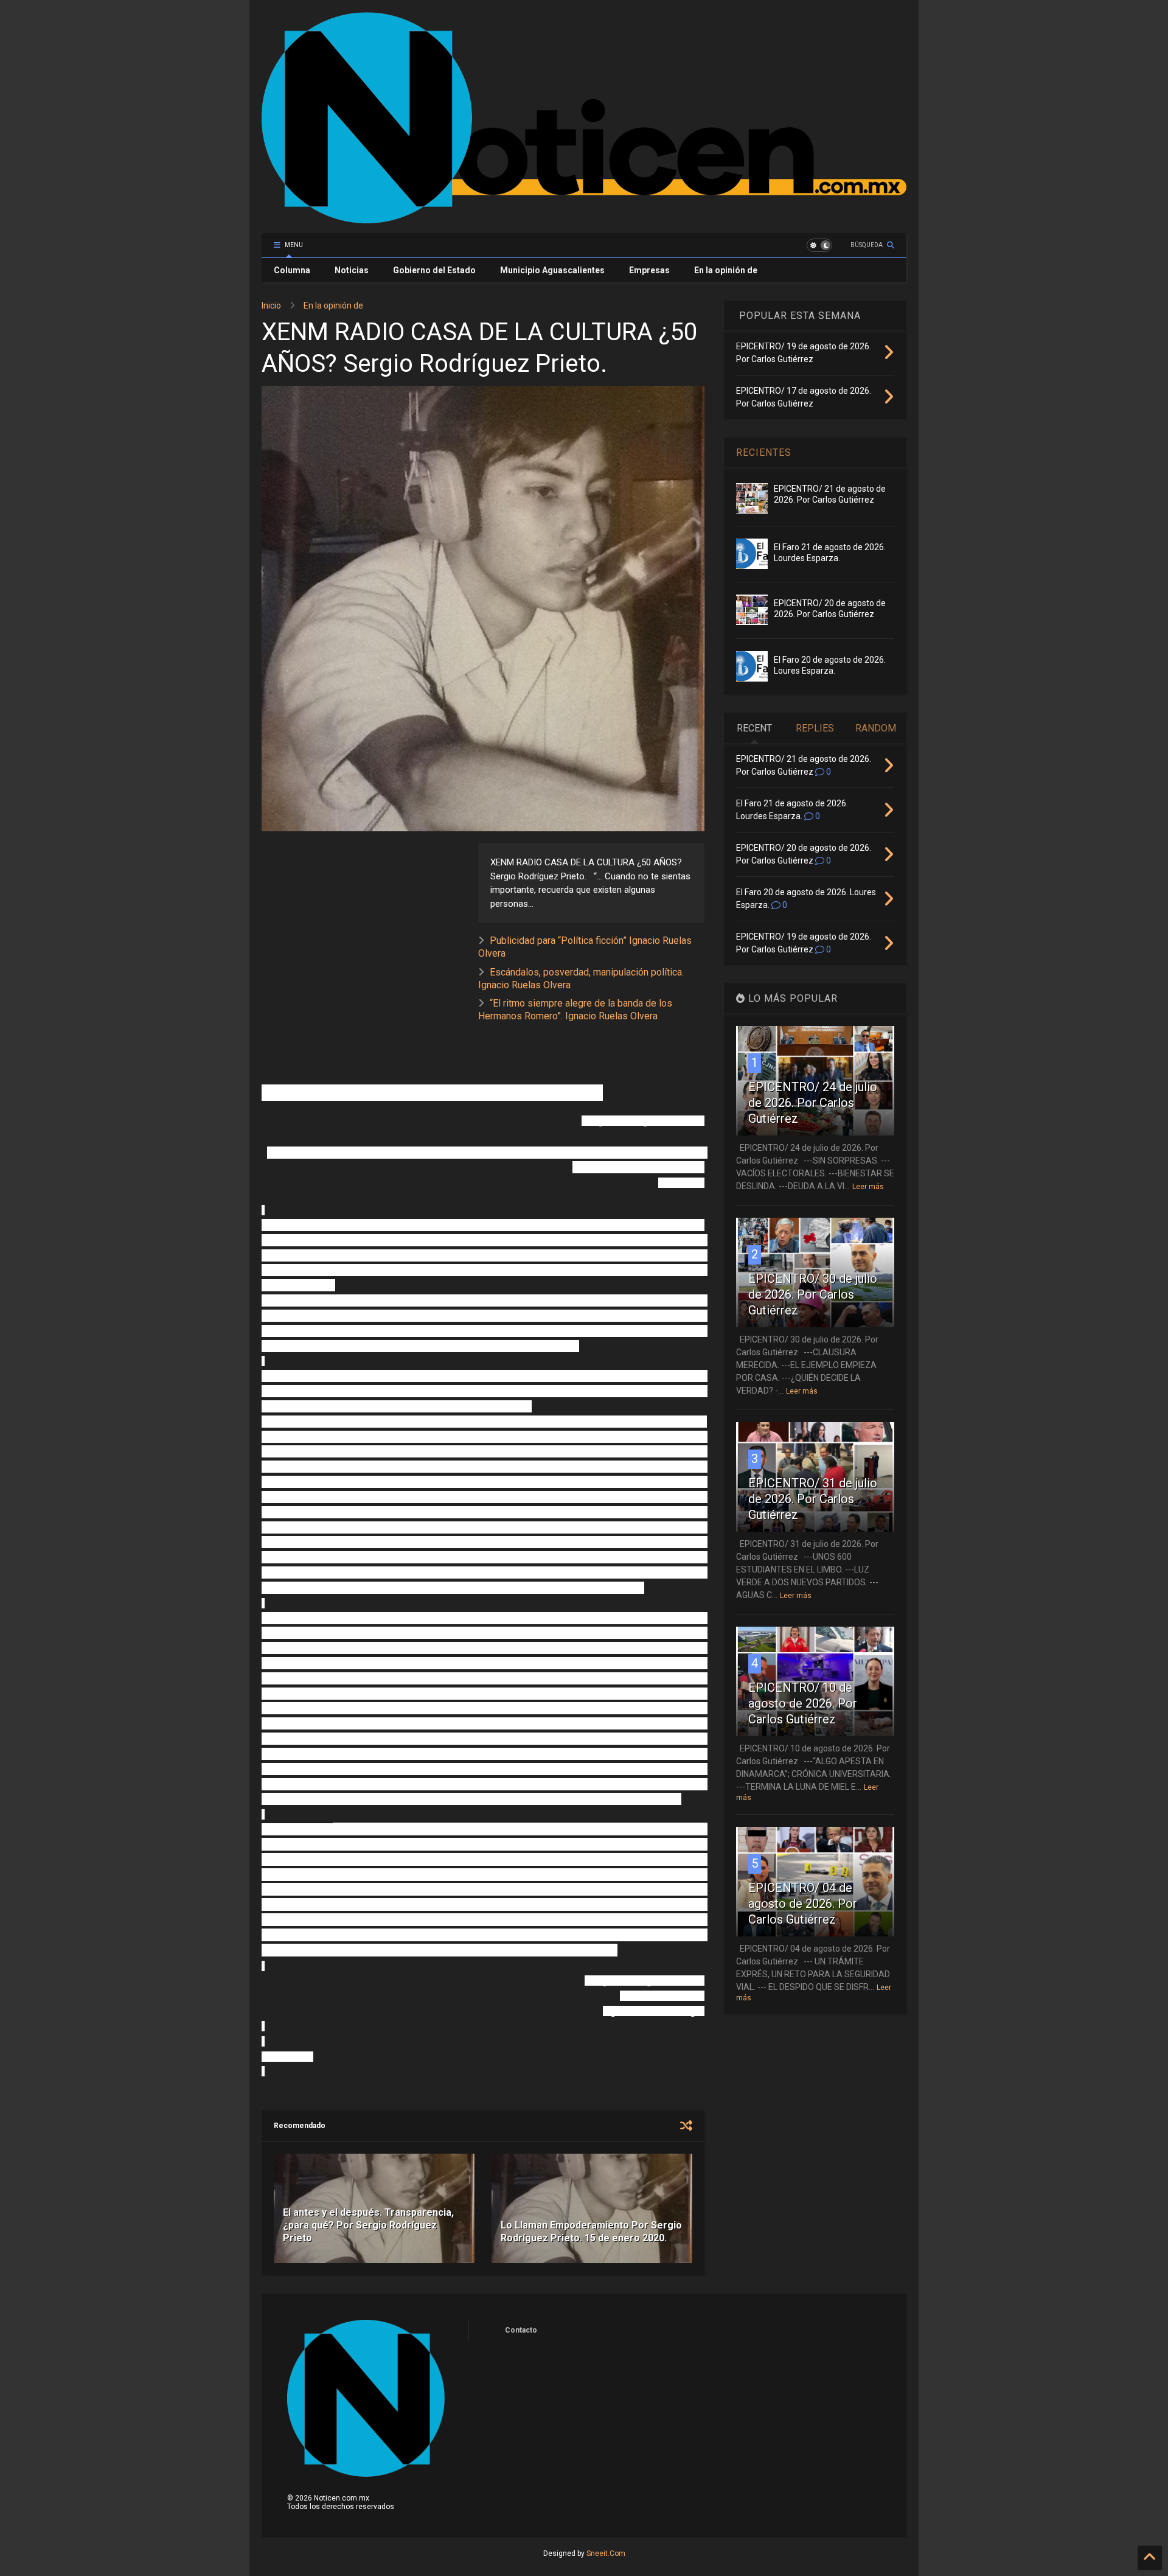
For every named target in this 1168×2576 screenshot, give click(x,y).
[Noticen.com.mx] (584, 218)
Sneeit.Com (606, 2553)
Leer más (868, 1187)
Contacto (521, 2330)
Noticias (352, 270)
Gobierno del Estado (434, 270)
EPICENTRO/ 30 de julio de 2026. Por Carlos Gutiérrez (813, 1294)
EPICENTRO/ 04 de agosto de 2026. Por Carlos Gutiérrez (803, 1904)
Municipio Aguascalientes (552, 270)
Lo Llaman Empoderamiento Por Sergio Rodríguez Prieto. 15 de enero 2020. (591, 2232)
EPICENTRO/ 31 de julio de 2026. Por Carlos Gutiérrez (813, 1499)
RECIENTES (764, 452)
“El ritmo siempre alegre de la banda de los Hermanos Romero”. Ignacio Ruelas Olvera (575, 1010)
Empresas (649, 270)
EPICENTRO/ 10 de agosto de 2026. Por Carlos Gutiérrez (803, 1703)
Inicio (271, 305)
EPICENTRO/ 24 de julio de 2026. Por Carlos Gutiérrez (813, 1103)
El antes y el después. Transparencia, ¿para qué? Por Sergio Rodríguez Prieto (368, 2225)
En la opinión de (726, 270)
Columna (292, 270)
